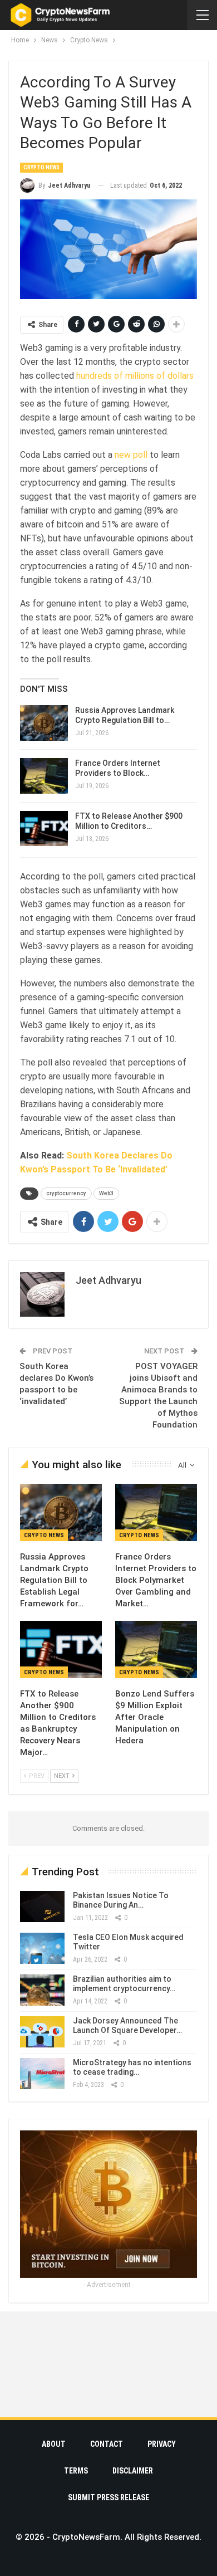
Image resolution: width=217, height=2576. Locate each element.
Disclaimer (133, 2471)
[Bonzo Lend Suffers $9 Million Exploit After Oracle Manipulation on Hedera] (156, 1649)
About (54, 2444)
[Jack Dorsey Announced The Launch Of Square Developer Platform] (42, 2032)
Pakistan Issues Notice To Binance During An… (121, 1900)
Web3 (106, 1193)
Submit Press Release (108, 2497)
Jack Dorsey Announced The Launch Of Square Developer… (127, 2025)
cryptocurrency (66, 1193)
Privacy (162, 2444)
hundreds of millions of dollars (135, 376)
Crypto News (41, 167)
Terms (76, 2471)
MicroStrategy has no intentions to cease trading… (132, 2067)
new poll (131, 455)
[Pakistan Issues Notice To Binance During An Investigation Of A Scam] (42, 1907)
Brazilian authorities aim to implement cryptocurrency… (124, 1984)
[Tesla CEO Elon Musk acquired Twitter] (42, 1948)
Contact (107, 2444)
